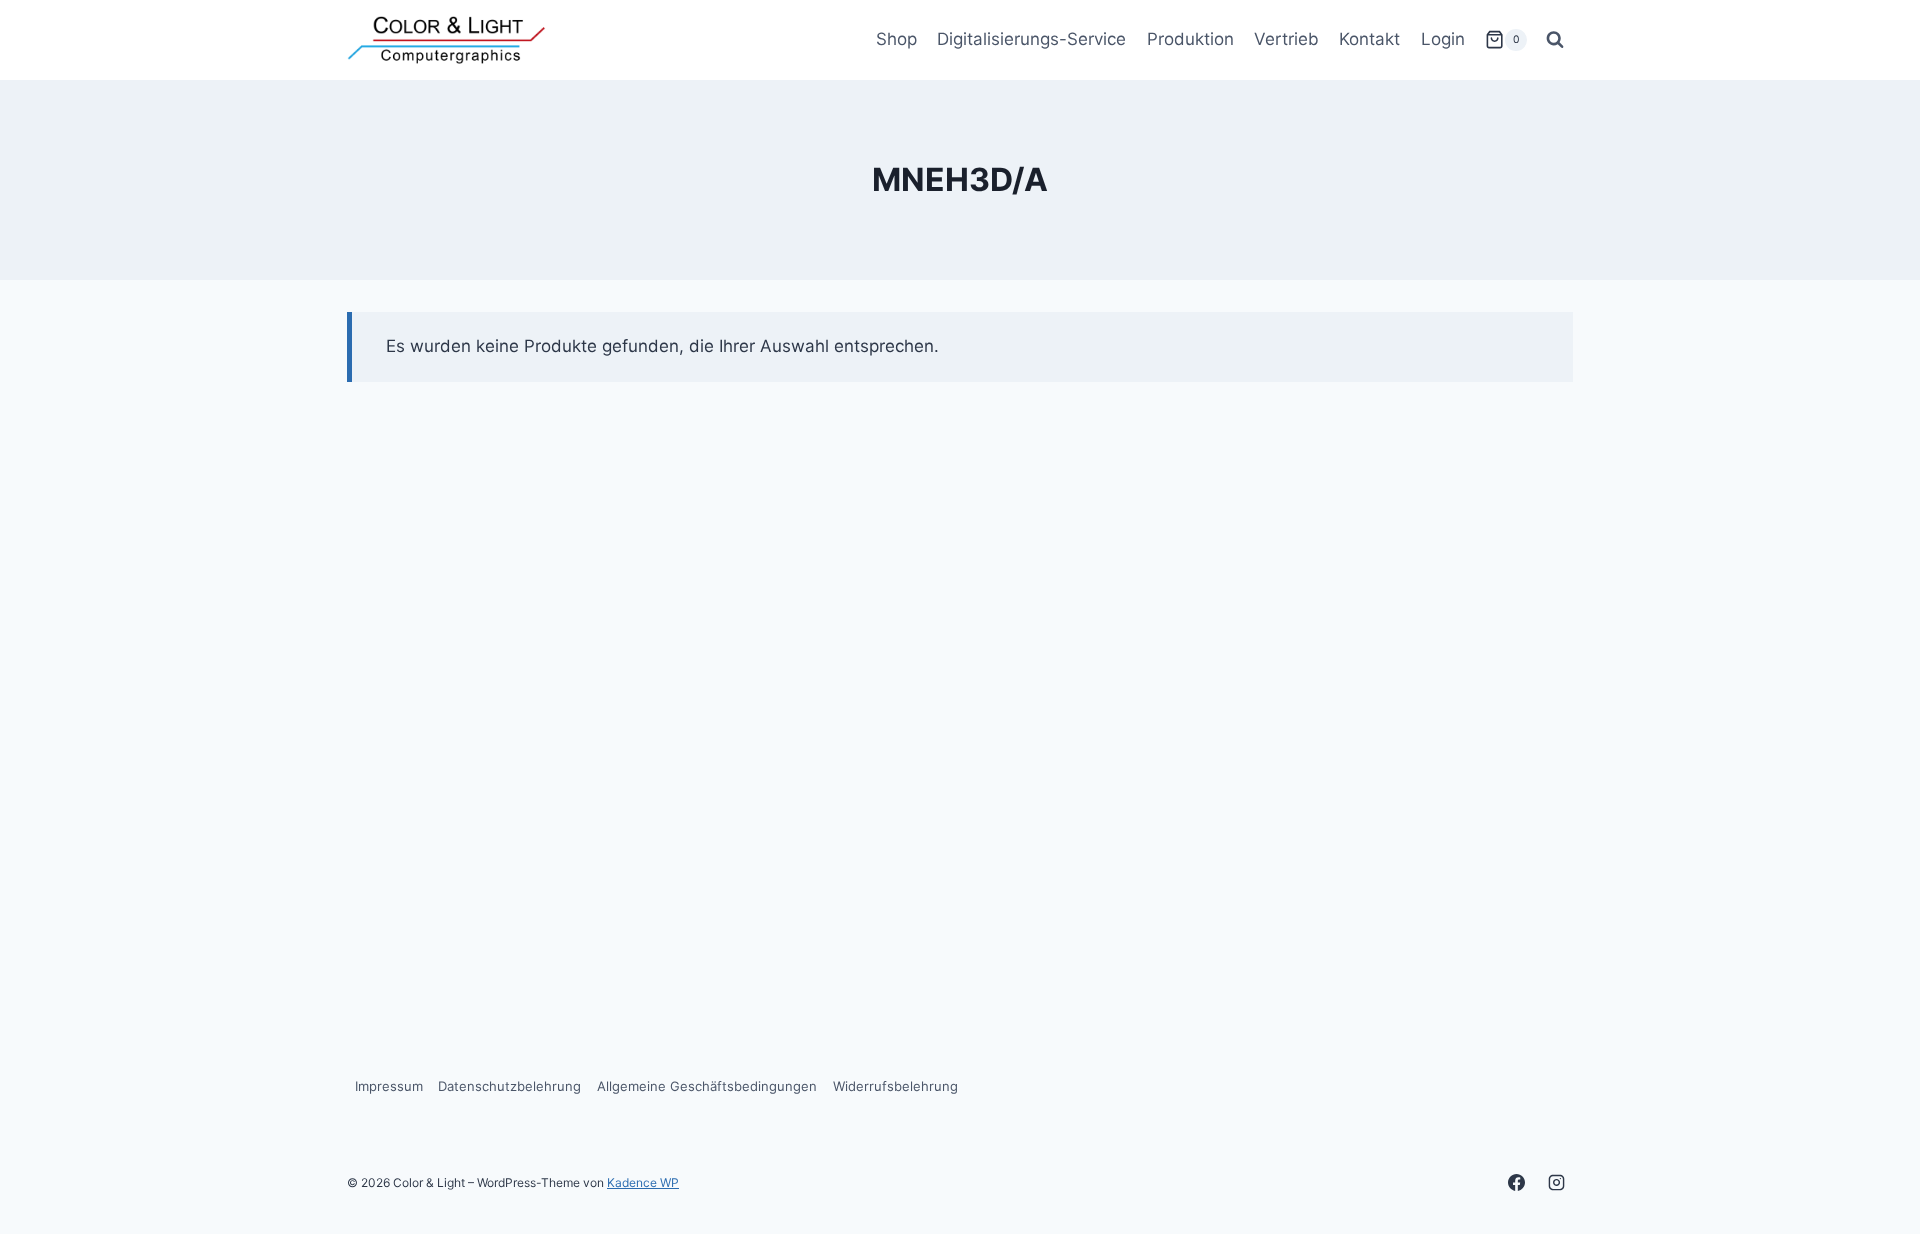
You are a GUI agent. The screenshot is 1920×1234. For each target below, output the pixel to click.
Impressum (389, 1086)
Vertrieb (1286, 39)
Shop (896, 39)
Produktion (1190, 39)
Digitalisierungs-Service (1031, 39)
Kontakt (1369, 39)
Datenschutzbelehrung (509, 1086)
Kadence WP (643, 1182)
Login (1443, 39)
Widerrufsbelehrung (895, 1086)
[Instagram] (1556, 1182)
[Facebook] (1517, 1182)
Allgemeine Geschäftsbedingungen (707, 1086)
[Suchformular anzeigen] (1555, 40)
